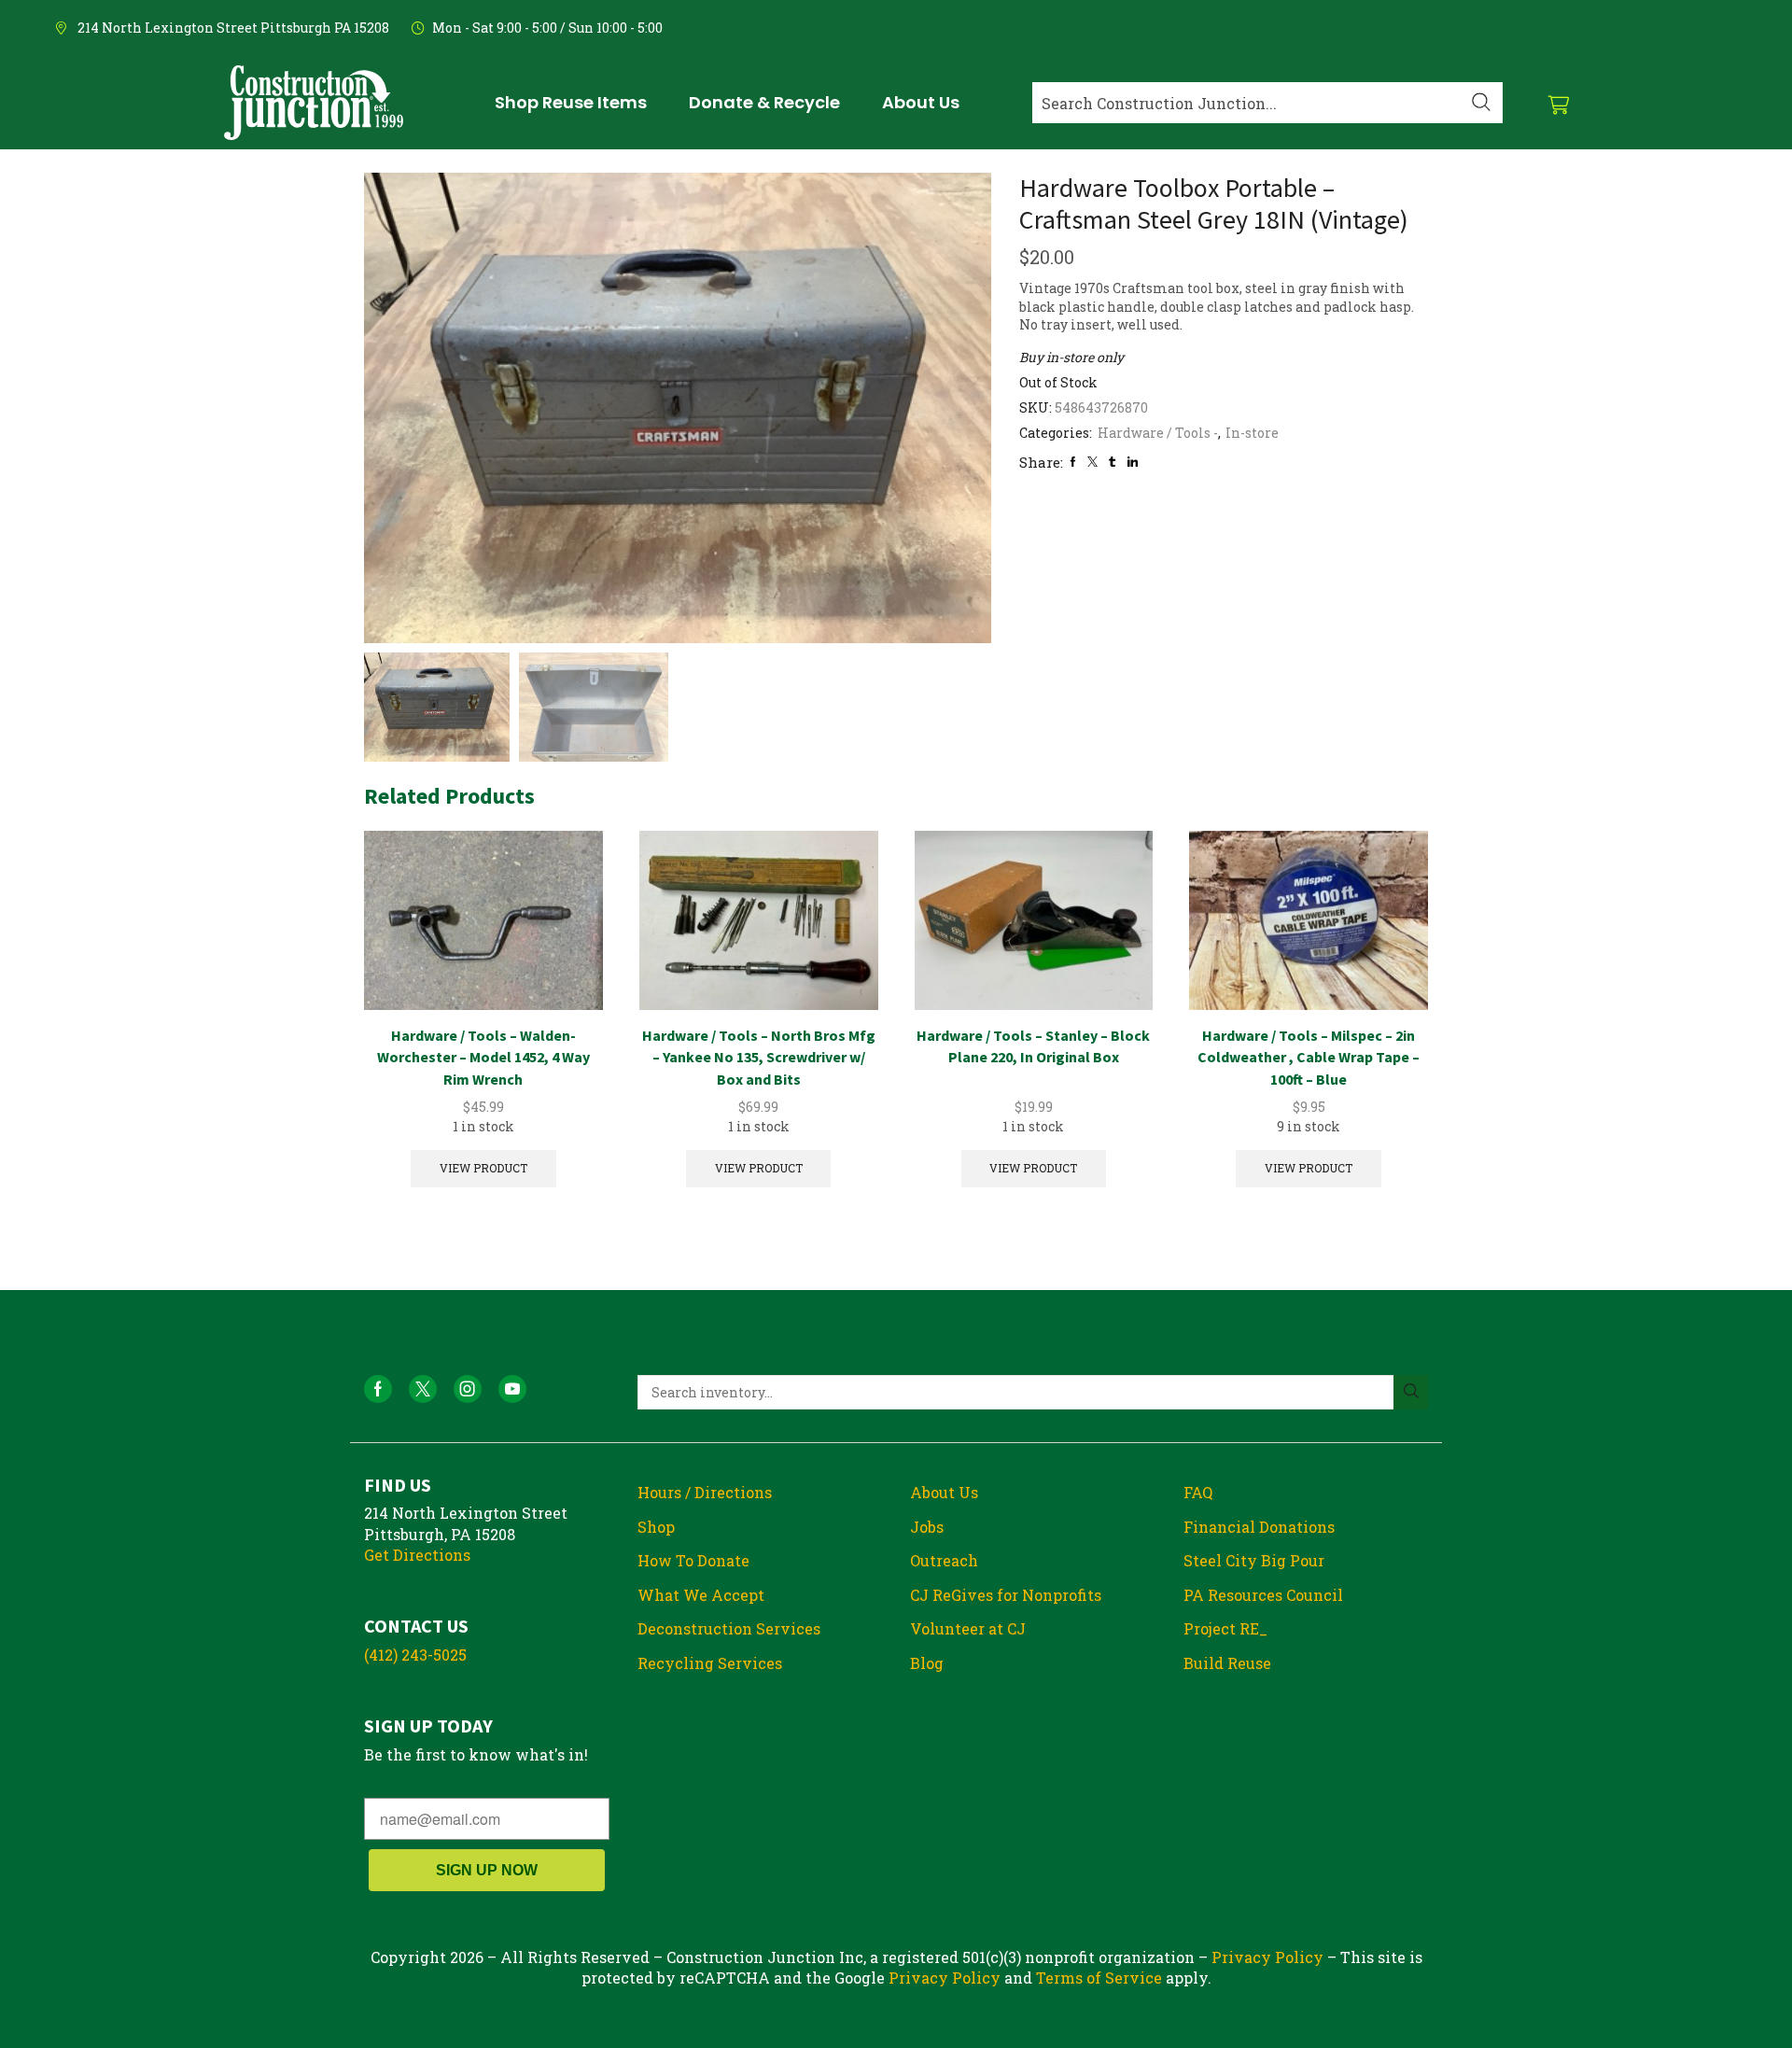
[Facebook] (1073, 462)
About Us (944, 1492)
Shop (656, 1527)
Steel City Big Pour (1254, 1560)
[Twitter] (1092, 462)
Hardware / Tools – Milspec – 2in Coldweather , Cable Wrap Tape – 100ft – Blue (1309, 1058)
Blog (927, 1663)
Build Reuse (1227, 1663)
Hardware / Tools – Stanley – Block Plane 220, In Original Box (1033, 1046)
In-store (1252, 433)
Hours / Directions (705, 1492)
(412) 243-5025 (415, 1655)
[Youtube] (512, 1389)
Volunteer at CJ (968, 1628)
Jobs (927, 1527)
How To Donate (693, 1560)
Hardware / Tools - (1158, 433)
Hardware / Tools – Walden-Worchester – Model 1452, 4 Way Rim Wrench (483, 1058)
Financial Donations (1259, 1527)
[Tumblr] (1112, 462)
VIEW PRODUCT (483, 1168)
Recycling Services (710, 1663)
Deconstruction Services (729, 1628)
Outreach (944, 1560)
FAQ (1198, 1492)
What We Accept (701, 1595)
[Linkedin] (1133, 462)
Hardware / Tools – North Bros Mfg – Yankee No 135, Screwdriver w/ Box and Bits (759, 1058)
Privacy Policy (1267, 1957)
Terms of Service (1099, 1978)
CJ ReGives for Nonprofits (1006, 1595)
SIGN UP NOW (487, 1870)
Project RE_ (1225, 1628)
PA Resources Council (1263, 1595)
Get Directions (417, 1555)
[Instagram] (468, 1389)
